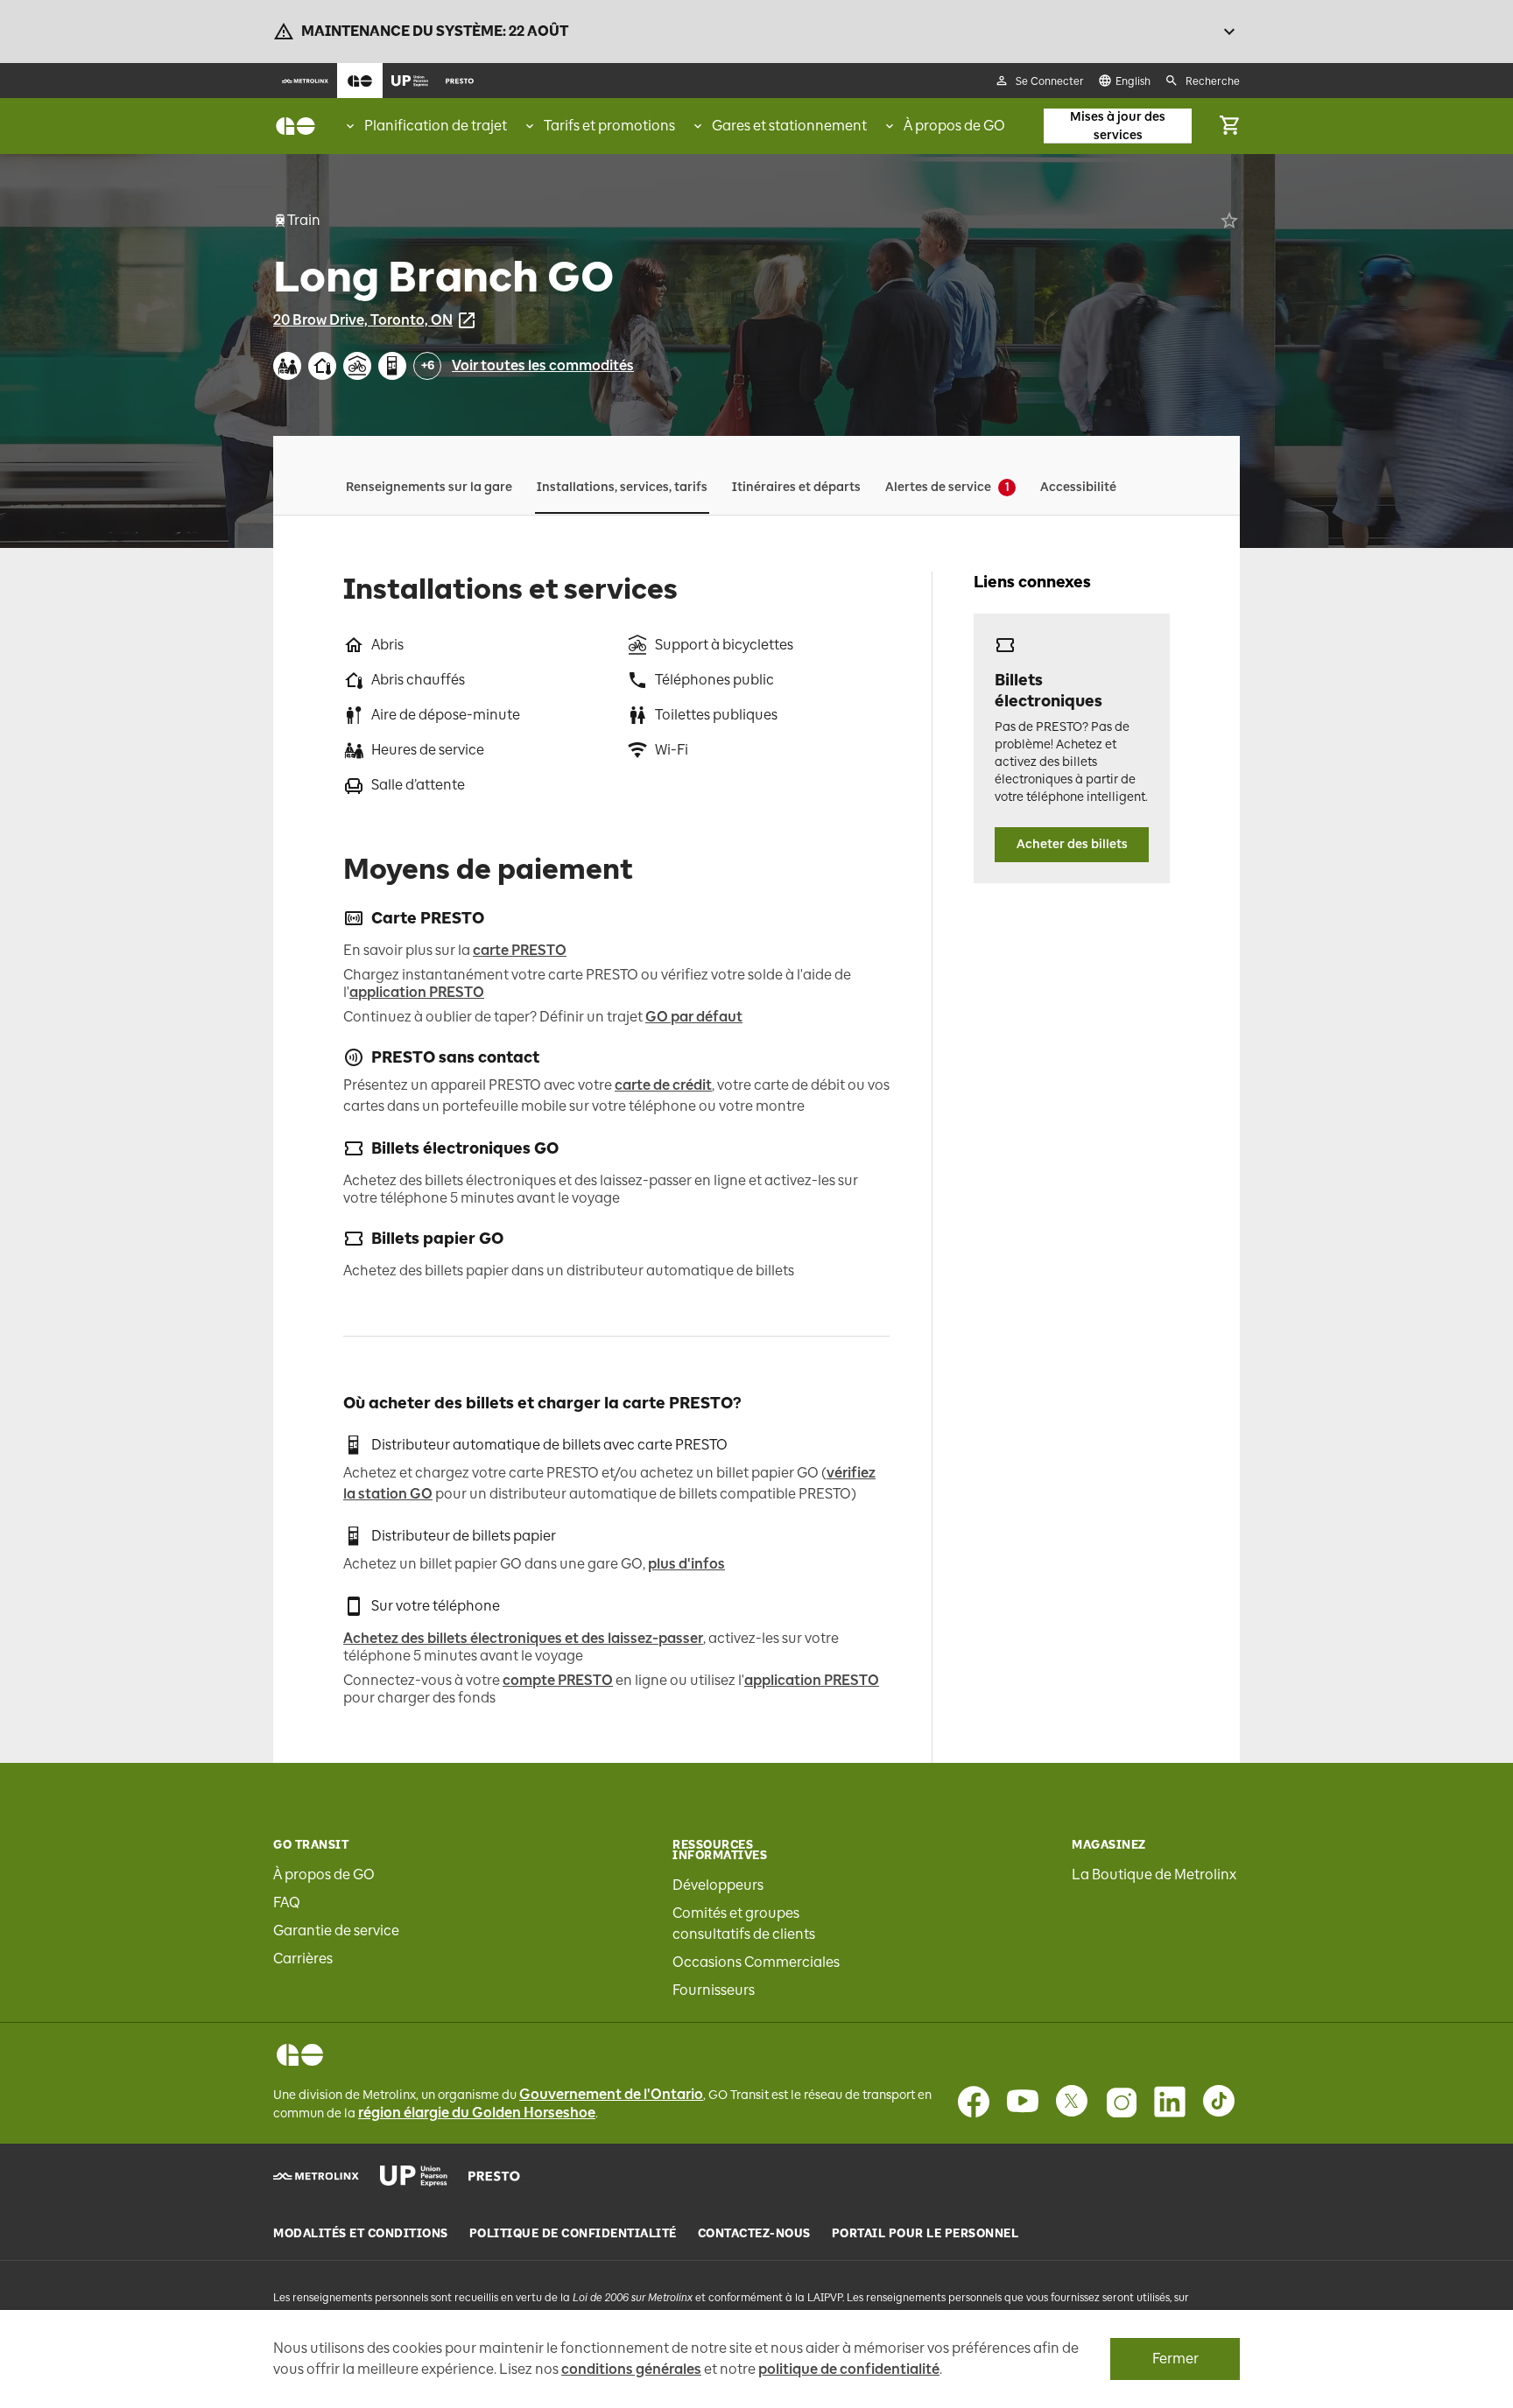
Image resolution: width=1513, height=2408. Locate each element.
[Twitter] (1072, 2102)
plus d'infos (686, 1564)
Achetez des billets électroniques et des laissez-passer (523, 1638)
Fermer (1175, 2359)
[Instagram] (1121, 2102)
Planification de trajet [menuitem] (436, 126)
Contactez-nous (754, 2234)
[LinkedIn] (1170, 2102)
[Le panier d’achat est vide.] (1229, 126)
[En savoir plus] (1229, 32)
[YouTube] (1023, 2102)
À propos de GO (324, 1874)
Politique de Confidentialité (573, 2234)
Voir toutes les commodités (543, 365)
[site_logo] (296, 126)
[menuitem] (305, 81)
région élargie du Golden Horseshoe (477, 2113)
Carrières (303, 1959)
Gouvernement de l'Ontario (611, 2094)
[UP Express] (414, 2176)
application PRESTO (417, 992)
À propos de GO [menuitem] (954, 126)
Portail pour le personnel (925, 2234)
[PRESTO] (494, 2176)
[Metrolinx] (316, 2176)
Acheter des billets (1072, 844)
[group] (425, 126)
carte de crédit (663, 1085)
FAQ (287, 1903)
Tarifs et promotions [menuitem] (609, 126)
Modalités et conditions (361, 2234)
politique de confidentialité (849, 2369)
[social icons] (300, 2055)
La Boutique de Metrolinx (1154, 1874)
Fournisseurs (714, 1990)
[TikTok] (1219, 2102)
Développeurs (718, 1885)
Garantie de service (336, 1931)
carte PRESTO (520, 950)
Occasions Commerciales (756, 1962)
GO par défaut (694, 1017)
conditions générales (631, 2369)
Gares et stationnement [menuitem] (789, 126)
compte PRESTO (558, 1680)
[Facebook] (974, 2102)
